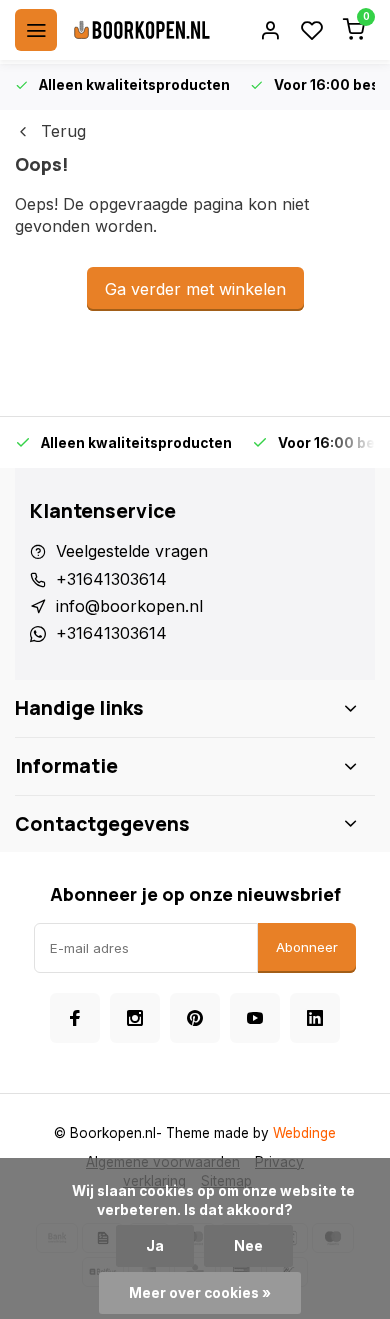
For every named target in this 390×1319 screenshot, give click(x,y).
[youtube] (255, 1018)
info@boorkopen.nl (129, 606)
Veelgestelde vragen (132, 551)
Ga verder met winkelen (195, 289)
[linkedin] (315, 1018)
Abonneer (307, 947)
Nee (248, 1246)
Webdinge (304, 1133)
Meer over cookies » (200, 1293)
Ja (155, 1246)
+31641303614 (111, 579)
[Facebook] (75, 1018)
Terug (63, 131)
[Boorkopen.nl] (142, 30)
